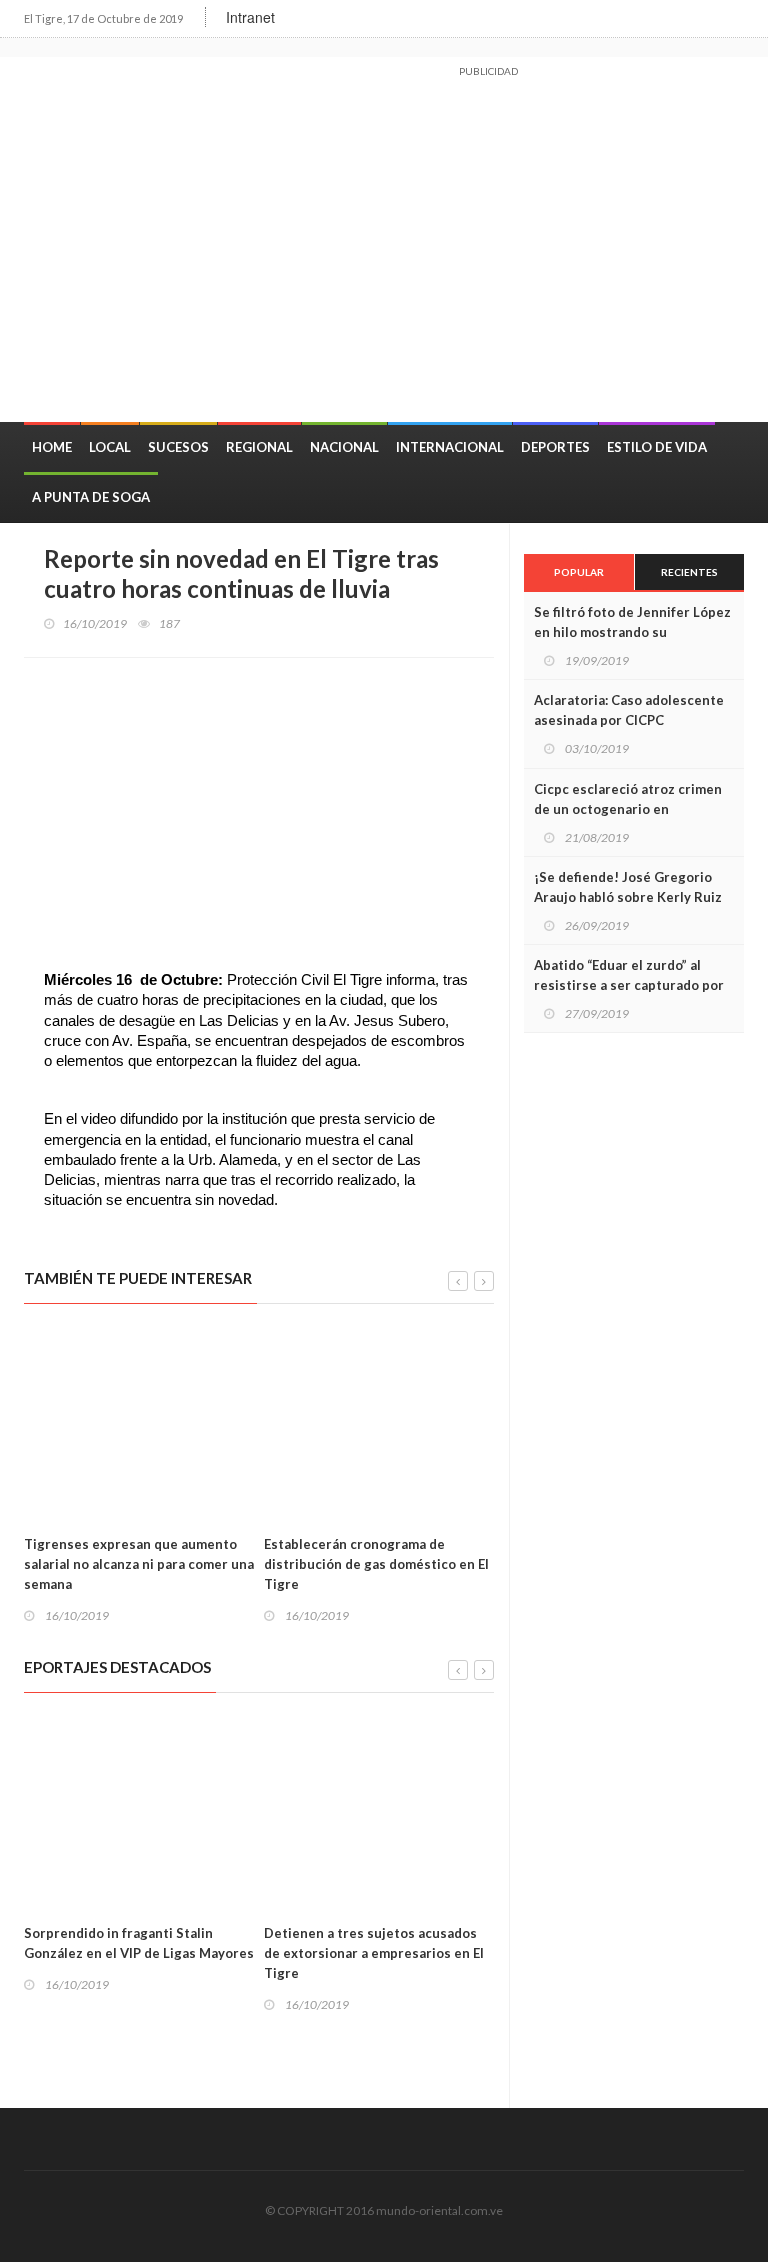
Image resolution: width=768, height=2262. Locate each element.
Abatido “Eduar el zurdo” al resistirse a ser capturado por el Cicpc (629, 985)
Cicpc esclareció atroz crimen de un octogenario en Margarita (628, 809)
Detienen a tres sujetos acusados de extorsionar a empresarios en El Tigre (374, 1953)
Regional (259, 447)
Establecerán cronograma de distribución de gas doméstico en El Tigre (376, 1564)
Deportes (555, 447)
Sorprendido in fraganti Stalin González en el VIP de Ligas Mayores (139, 1943)
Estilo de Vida (657, 447)
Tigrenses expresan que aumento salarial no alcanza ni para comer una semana (139, 1564)
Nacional (344, 447)
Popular (579, 572)
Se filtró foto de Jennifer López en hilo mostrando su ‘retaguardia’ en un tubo (632, 632)
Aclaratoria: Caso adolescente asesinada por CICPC (629, 710)
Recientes (689, 572)
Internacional (450, 447)
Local (110, 447)
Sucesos (178, 447)
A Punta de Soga (91, 497)
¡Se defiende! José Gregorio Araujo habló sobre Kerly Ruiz (628, 887)
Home (52, 447)
